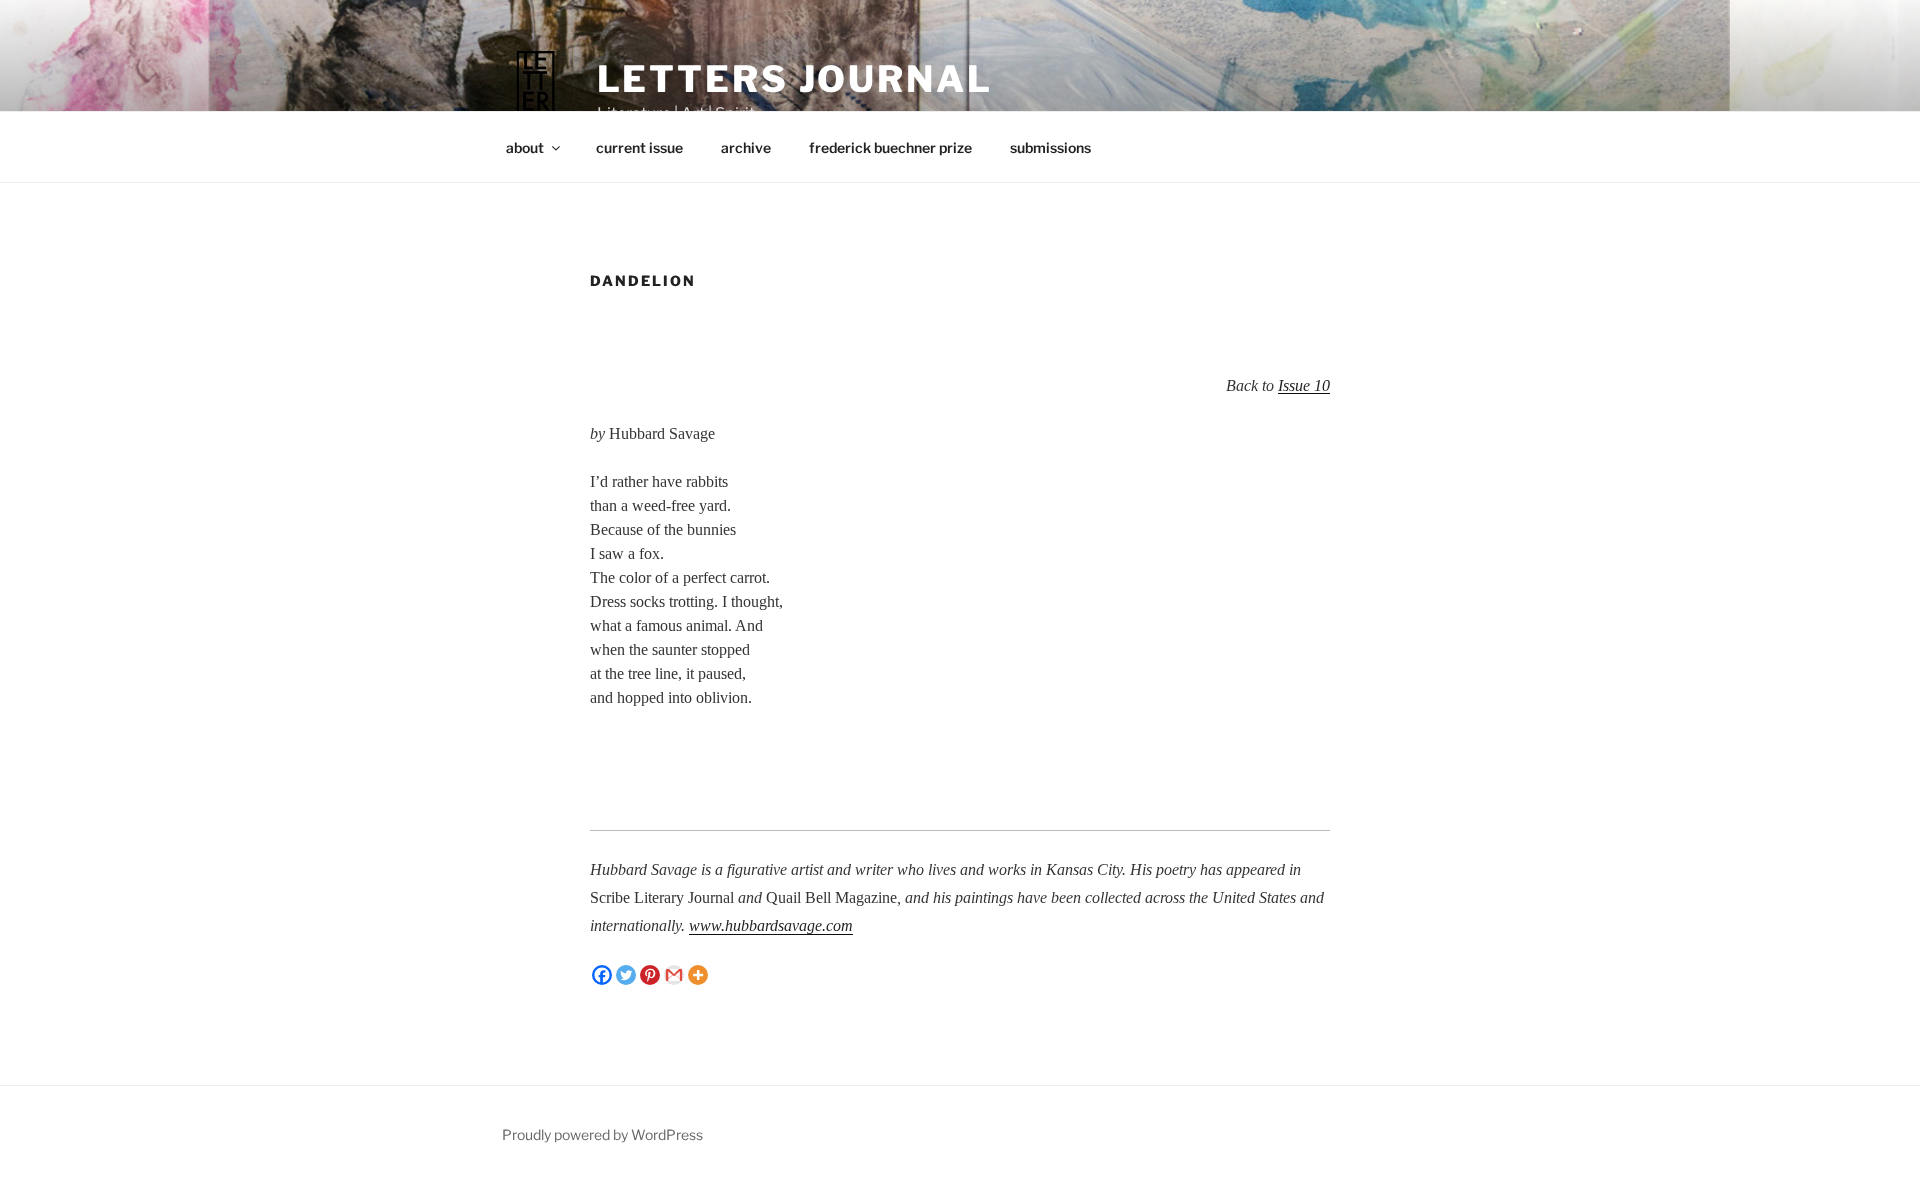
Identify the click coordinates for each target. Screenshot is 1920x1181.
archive (746, 147)
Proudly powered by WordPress (602, 1134)
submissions (1050, 147)
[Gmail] (674, 975)
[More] (698, 975)
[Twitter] (626, 975)
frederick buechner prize (890, 147)
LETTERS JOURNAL (795, 79)
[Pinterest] (650, 975)
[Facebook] (602, 975)
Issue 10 (1304, 385)
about (525, 147)
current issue (639, 147)
